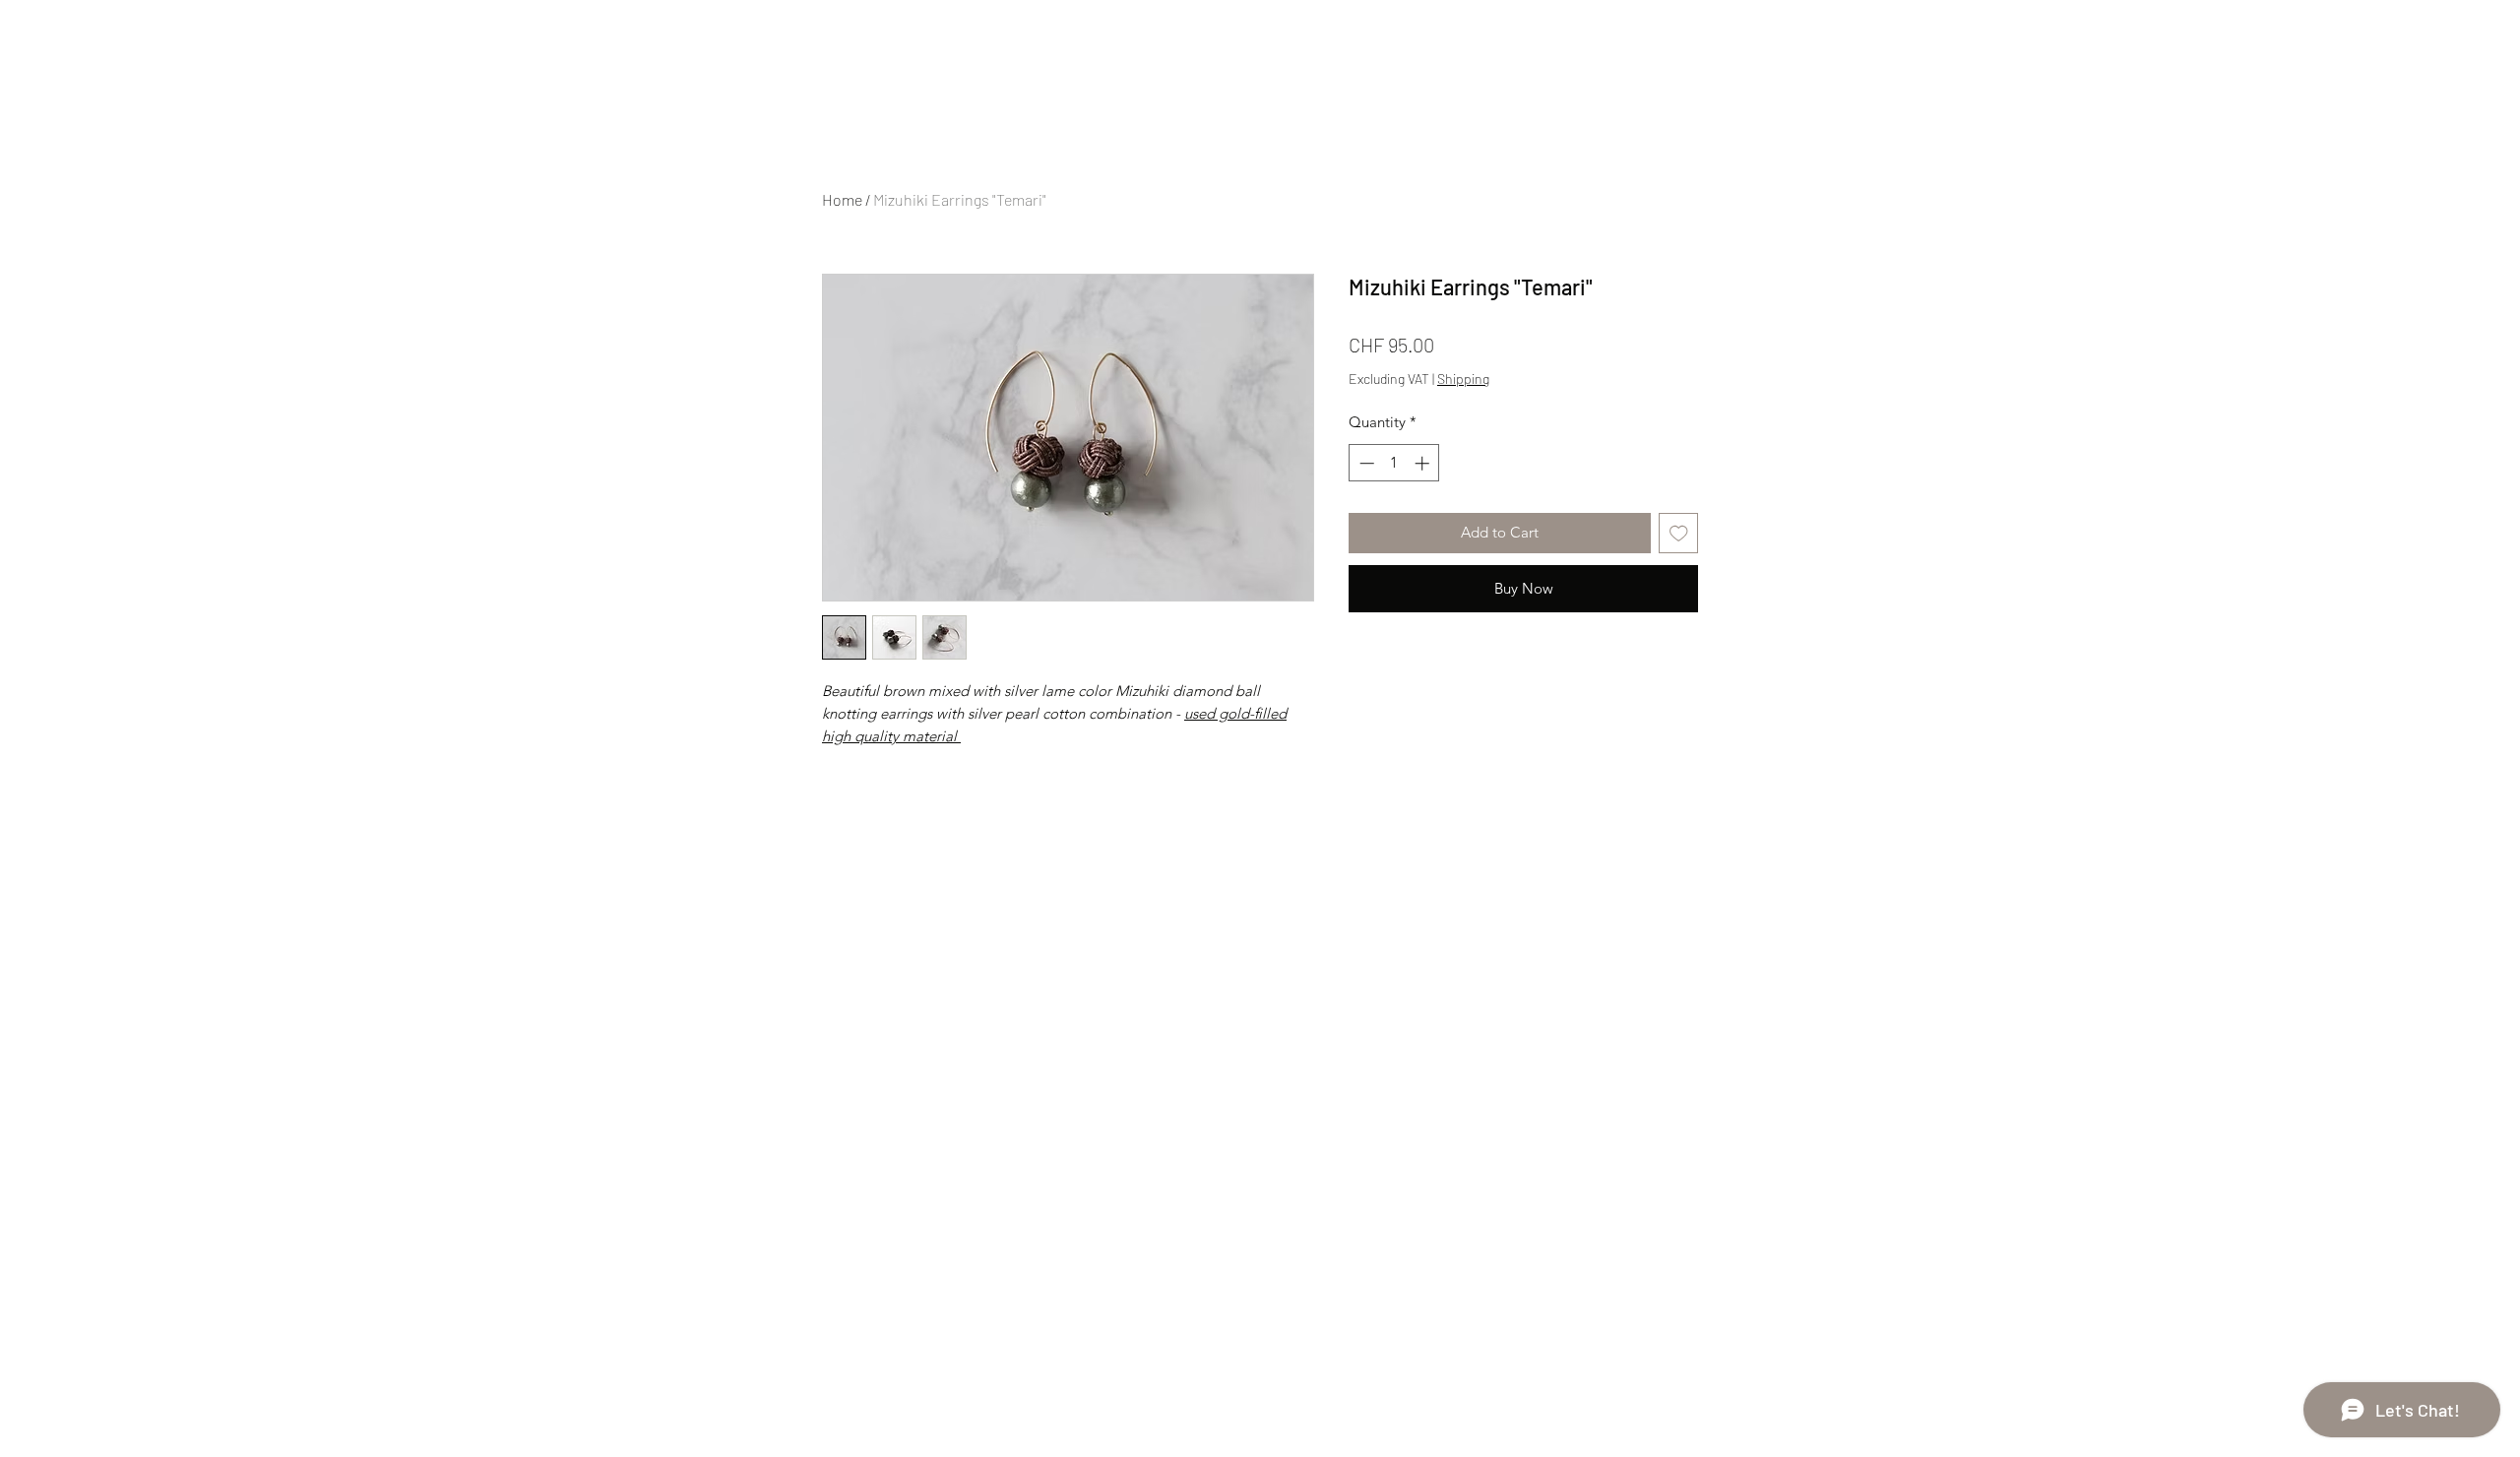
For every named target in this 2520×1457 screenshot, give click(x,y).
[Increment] (1424, 463)
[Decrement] (1365, 463)
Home (842, 199)
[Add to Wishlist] (1679, 533)
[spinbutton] (1394, 463)
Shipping (1463, 379)
